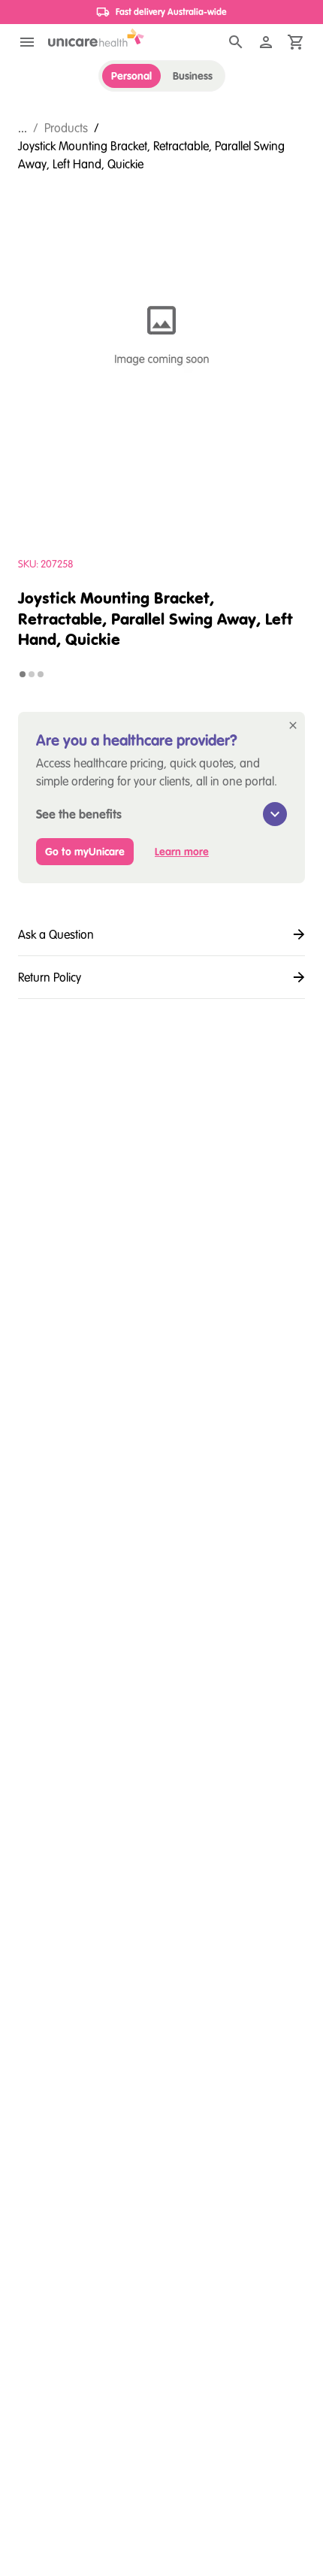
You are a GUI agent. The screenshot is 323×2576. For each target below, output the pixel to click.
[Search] (236, 42)
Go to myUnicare (85, 852)
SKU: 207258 (46, 564)
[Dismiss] (293, 725)
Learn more (182, 852)
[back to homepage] (96, 38)
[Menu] (27, 42)
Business (193, 76)
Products (66, 128)
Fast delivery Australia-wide (171, 12)
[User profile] (266, 42)
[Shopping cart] (296, 42)
